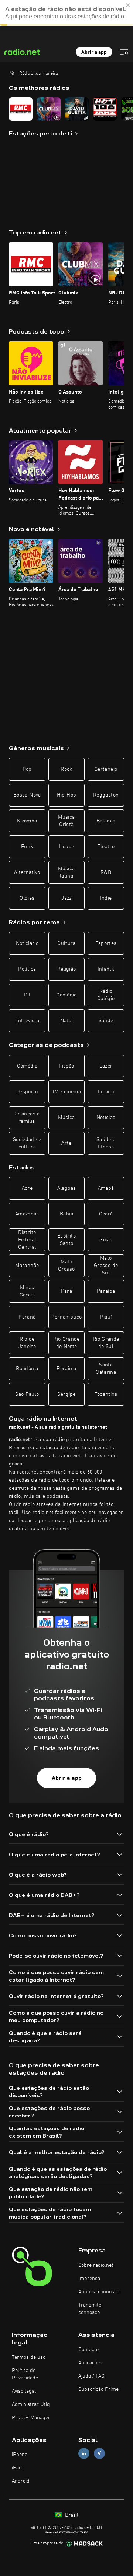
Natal (67, 1021)
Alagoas (66, 1188)
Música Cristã (66, 821)
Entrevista (27, 1021)
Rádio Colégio (106, 995)
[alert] (66, 13)
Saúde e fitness (106, 1143)
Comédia (66, 995)
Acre (27, 1188)
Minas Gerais (27, 1291)
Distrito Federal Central (27, 1240)
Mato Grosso (66, 1266)
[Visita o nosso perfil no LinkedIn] (84, 2454)
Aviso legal (24, 2391)
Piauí (106, 1317)
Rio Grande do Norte (66, 1343)
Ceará (106, 1214)
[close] (128, 5)
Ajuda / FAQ (91, 2376)
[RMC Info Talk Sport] (21, 109)
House (67, 847)
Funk (27, 847)
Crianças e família (27, 1118)
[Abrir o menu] (124, 52)
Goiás (106, 1240)
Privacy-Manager (31, 2418)
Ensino (106, 1092)
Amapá (106, 1188)
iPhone (20, 2455)
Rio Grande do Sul (106, 1343)
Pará (66, 1291)
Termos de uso (29, 2357)
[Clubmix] (49, 109)
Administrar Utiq (31, 2404)
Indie (106, 898)
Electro (106, 847)
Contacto (88, 2350)
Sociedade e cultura (27, 1143)
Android (21, 2481)
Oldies (27, 898)
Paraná (27, 1317)
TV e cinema (66, 1092)
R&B (106, 872)
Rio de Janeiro (27, 1343)
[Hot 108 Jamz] (105, 109)
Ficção (66, 1066)
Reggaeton (106, 795)
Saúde (106, 1021)
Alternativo (27, 872)
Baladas (106, 821)
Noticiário (27, 943)
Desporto (27, 1092)
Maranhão (27, 1266)
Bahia (66, 1214)
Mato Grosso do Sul (106, 1266)
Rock (66, 769)
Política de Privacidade (25, 2374)
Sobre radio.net (96, 2265)
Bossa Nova (27, 795)
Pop (27, 769)
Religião (67, 969)
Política (27, 969)
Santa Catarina (106, 1369)
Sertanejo (106, 769)
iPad (17, 2468)
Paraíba (106, 1291)
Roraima (66, 1369)
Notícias (106, 1118)
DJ (27, 995)
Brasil (71, 2515)
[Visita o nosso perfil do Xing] (99, 2454)
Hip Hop (66, 795)
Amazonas (27, 1214)
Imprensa (89, 2279)
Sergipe (66, 1394)
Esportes (106, 943)
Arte (66, 1143)
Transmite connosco (90, 2309)
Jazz (66, 898)
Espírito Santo (66, 1240)
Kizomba (27, 821)
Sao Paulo (27, 1394)
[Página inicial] (12, 73)
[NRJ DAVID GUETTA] (77, 109)
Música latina (66, 872)
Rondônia (27, 1369)
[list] (66, 109)
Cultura (66, 943)
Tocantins (106, 1394)
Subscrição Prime (98, 2389)
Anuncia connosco (99, 2292)
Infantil (106, 969)
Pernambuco (67, 1317)
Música (66, 1118)
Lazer (106, 1066)
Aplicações (90, 2363)
